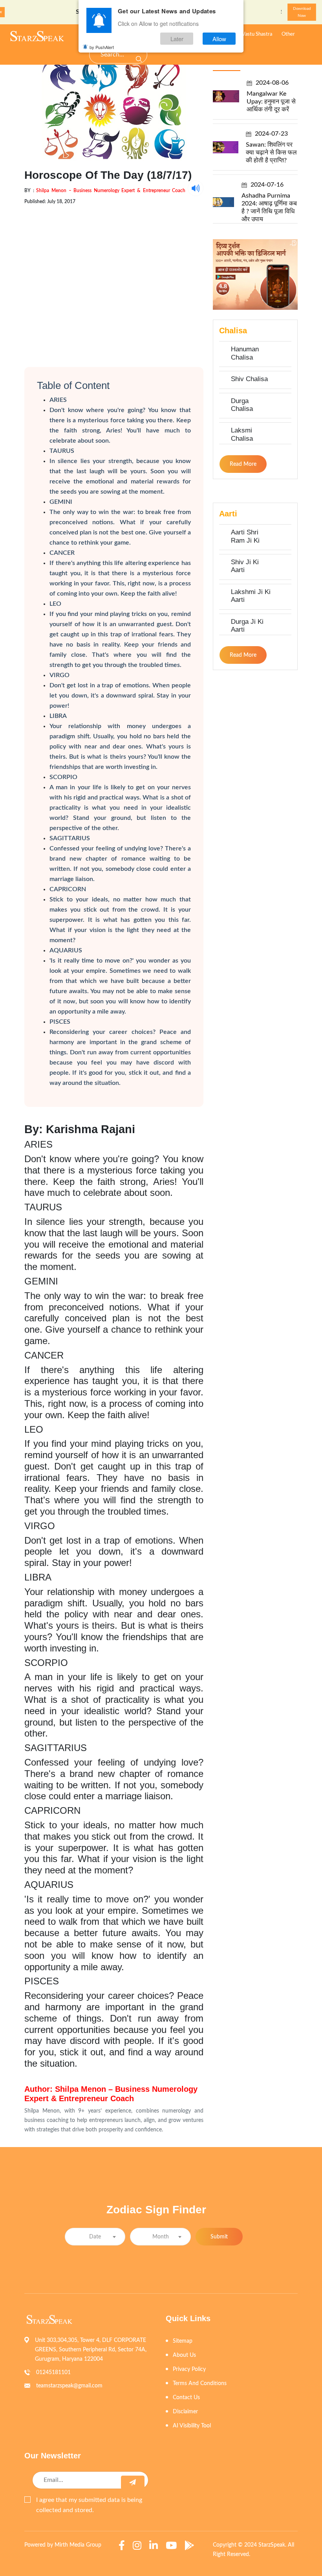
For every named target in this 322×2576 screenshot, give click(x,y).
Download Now (302, 12)
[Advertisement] (114, 279)
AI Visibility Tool (192, 2426)
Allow (219, 39)
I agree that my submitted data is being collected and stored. (89, 2505)
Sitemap (183, 2341)
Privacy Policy (189, 2369)
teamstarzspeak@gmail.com (69, 2386)
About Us (184, 2355)
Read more (243, 464)
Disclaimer (185, 2412)
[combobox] (95, 2237)
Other (288, 34)
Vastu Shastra (257, 34)
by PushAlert (102, 47)
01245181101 (53, 2373)
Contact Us (186, 2398)
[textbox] (95, 2237)
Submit (219, 2237)
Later (177, 39)
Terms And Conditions (200, 2383)
